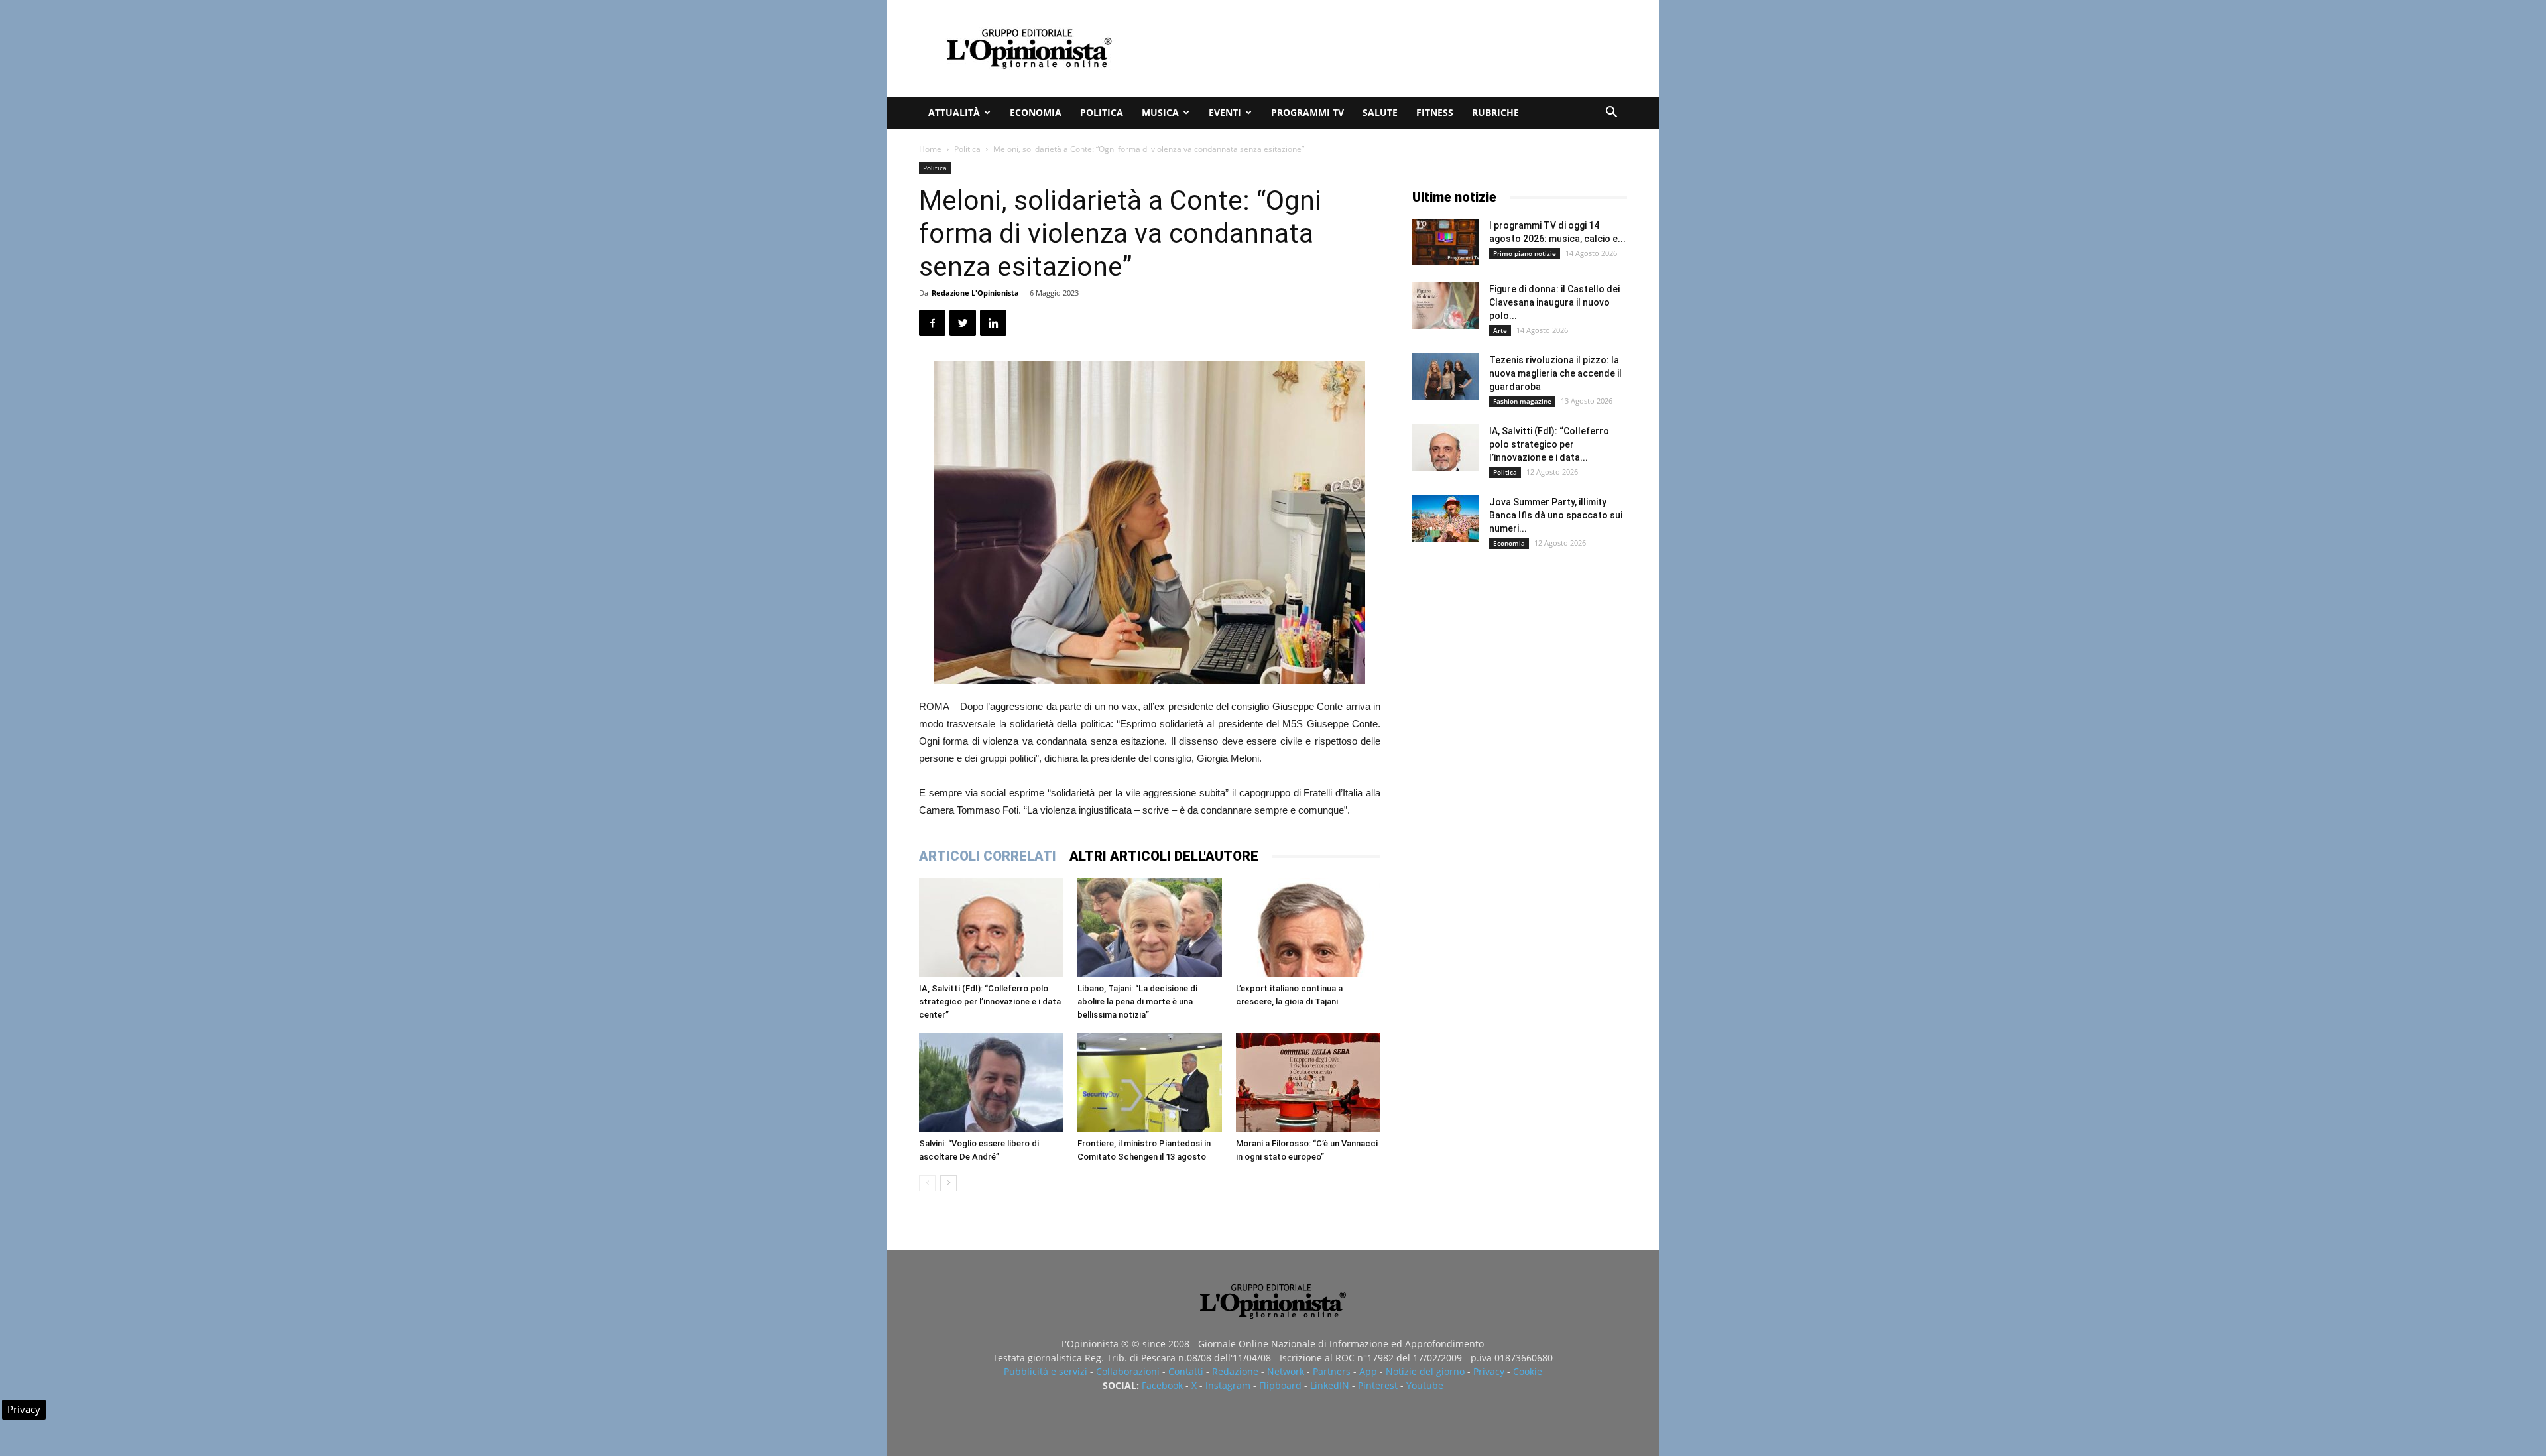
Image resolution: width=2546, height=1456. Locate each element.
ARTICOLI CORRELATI (988, 856)
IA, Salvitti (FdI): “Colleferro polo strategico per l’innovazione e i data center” (990, 1001)
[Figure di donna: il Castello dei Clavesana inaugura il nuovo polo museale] (1445, 306)
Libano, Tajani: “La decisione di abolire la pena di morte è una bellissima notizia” (1137, 1001)
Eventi (1225, 112)
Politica (1102, 112)
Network (1286, 1371)
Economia (1036, 112)
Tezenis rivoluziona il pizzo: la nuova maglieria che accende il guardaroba (1555, 373)
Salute (1380, 112)
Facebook (1162, 1385)
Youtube (1425, 1385)
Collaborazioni (1128, 1371)
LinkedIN (1330, 1385)
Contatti (1186, 1371)
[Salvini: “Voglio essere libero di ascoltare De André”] (991, 1083)
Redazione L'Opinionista (975, 293)
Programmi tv (1307, 112)
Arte (1500, 330)
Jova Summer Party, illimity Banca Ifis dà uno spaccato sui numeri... (1556, 515)
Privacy (1489, 1371)
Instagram (1228, 1385)
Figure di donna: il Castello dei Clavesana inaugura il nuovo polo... (1554, 302)
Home (930, 149)
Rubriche (1495, 112)
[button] (1611, 114)
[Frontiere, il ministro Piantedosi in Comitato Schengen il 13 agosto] (1150, 1083)
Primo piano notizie (1525, 253)
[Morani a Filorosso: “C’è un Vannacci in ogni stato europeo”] (1308, 1083)
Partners (1332, 1371)
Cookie (1528, 1371)
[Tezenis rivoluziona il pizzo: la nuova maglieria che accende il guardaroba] (1445, 377)
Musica (1160, 112)
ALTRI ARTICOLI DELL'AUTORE (1164, 856)
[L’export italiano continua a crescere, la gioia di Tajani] (1308, 928)
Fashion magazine (1522, 401)
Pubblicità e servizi (1046, 1371)
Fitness (1435, 112)
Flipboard (1280, 1385)
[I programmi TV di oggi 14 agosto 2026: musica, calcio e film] (1445, 242)
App (1368, 1371)
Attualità (954, 112)
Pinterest (1378, 1385)
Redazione (1235, 1371)
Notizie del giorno (1425, 1371)
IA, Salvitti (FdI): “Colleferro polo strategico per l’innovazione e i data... (1549, 444)
